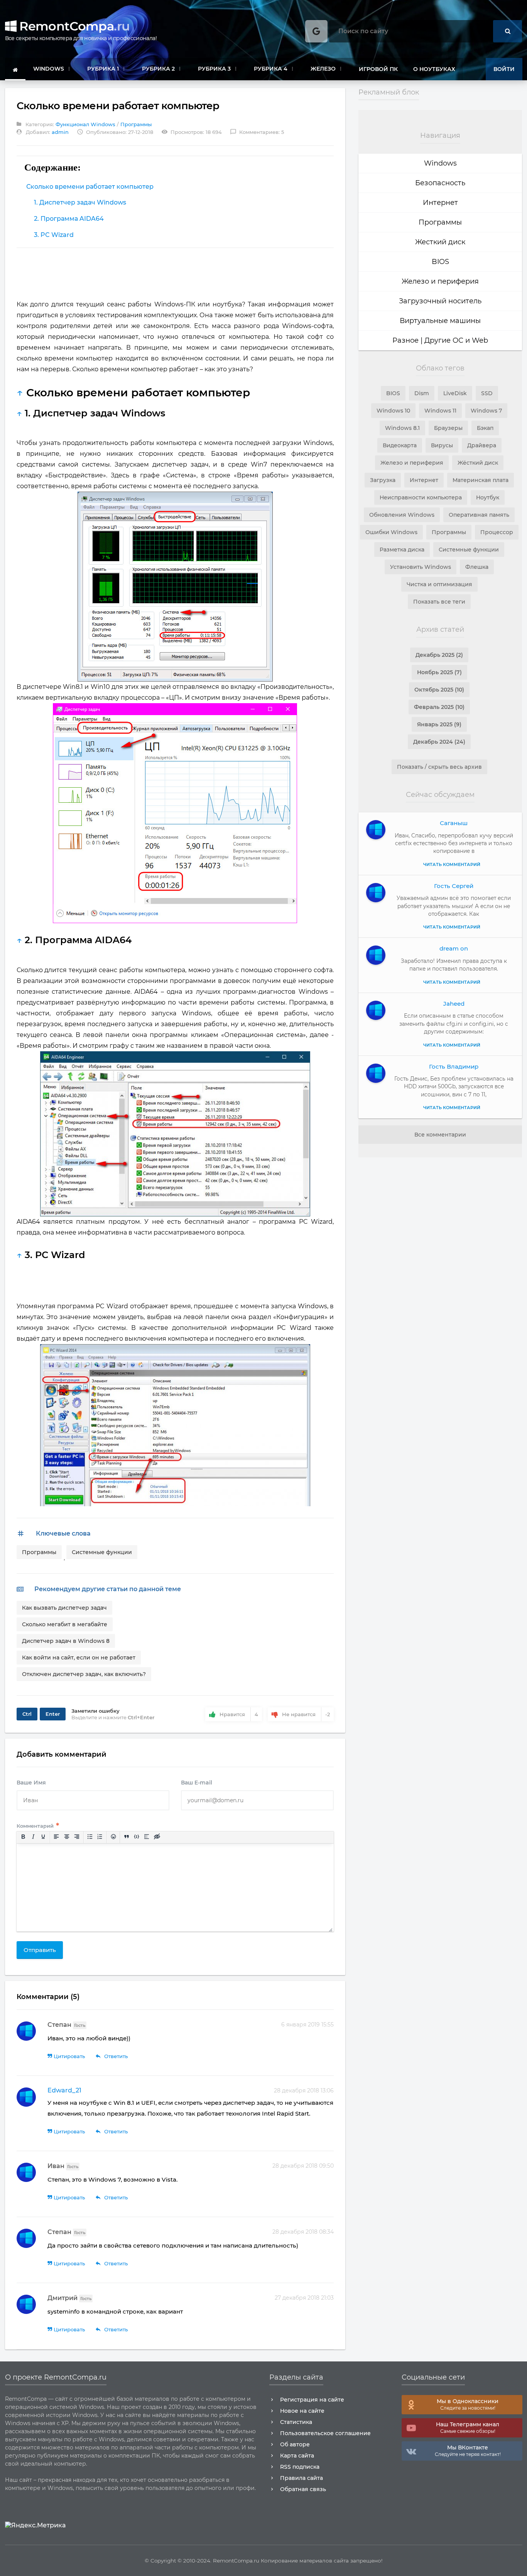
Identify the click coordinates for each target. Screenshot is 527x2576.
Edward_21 (64, 2090)
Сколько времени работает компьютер (90, 187)
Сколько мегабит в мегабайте (65, 1624)
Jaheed (454, 1004)
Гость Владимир (454, 1066)
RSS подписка (300, 2467)
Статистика (296, 2422)
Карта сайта (297, 2456)
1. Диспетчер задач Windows (80, 202)
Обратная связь (303, 2489)
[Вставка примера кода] (137, 1837)
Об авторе (295, 2444)
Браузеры (448, 428)
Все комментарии (440, 1135)
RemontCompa (73, 26)
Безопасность (440, 183)
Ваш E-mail (197, 1783)
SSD (487, 393)
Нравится (239, 1714)
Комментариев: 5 (257, 132)
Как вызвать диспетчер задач (64, 1608)
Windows (440, 163)
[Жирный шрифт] (23, 1837)
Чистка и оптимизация (439, 584)
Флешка (477, 567)
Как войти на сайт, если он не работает (79, 1658)
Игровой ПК (378, 69)
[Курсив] (33, 1837)
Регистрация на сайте (312, 2400)
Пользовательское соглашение (325, 2433)
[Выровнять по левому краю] (56, 1837)
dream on (454, 948)
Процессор (497, 532)
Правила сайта (302, 2478)
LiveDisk (455, 393)
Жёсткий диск (478, 463)
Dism (422, 393)
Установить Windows (421, 567)
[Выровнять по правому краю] (76, 1837)
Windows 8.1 (402, 428)
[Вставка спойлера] (147, 1837)
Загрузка (383, 480)
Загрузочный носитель (440, 301)
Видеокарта (400, 445)
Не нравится (306, 1714)
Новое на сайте (302, 2411)
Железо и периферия (440, 281)
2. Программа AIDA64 (69, 219)
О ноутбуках (434, 69)
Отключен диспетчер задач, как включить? (84, 1674)
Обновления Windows (402, 515)
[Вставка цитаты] (126, 1837)
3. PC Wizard (54, 235)
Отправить (40, 1950)
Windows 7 (486, 411)
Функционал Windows (85, 124)
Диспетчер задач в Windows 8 (66, 1641)
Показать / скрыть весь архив (439, 767)
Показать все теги (439, 602)
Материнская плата (481, 480)
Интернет (440, 203)
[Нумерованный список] (100, 1837)
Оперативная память (479, 515)
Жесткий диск (440, 242)
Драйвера (482, 445)
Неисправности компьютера (421, 497)
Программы (136, 124)
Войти (504, 69)
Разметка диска (402, 550)
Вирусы (442, 445)
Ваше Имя (31, 1783)
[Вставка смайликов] (113, 1837)
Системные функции (102, 1552)
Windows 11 (440, 411)
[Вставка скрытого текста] (157, 1837)
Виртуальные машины (440, 321)
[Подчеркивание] (43, 1837)
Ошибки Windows (391, 532)
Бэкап (485, 428)
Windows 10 (393, 411)
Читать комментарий (452, 1108)
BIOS (440, 262)
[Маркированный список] (90, 1837)
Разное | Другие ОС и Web (440, 340)
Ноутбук (488, 497)
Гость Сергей (454, 886)
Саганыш (454, 823)
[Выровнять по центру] (66, 1837)
